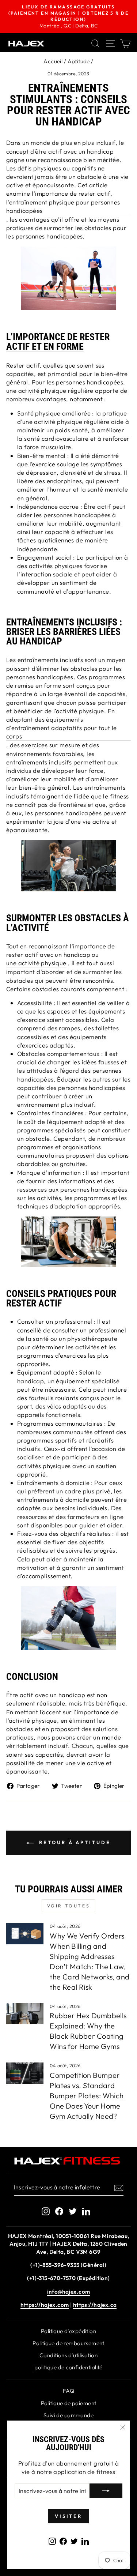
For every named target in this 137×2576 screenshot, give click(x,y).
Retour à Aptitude (73, 1842)
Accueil (53, 61)
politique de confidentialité (68, 2367)
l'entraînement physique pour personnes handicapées (63, 206)
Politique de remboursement (68, 2343)
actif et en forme (45, 347)
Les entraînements (32, 660)
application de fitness (84, 2472)
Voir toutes (69, 1906)
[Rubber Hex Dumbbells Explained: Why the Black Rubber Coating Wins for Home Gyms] (25, 2014)
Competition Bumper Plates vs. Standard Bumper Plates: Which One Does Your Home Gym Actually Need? (87, 2096)
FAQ (68, 2391)
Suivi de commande (68, 2415)
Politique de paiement (69, 2403)
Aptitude (79, 61)
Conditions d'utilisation (68, 2355)
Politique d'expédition (68, 2331)
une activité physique (36, 963)
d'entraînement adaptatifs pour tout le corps (62, 732)
